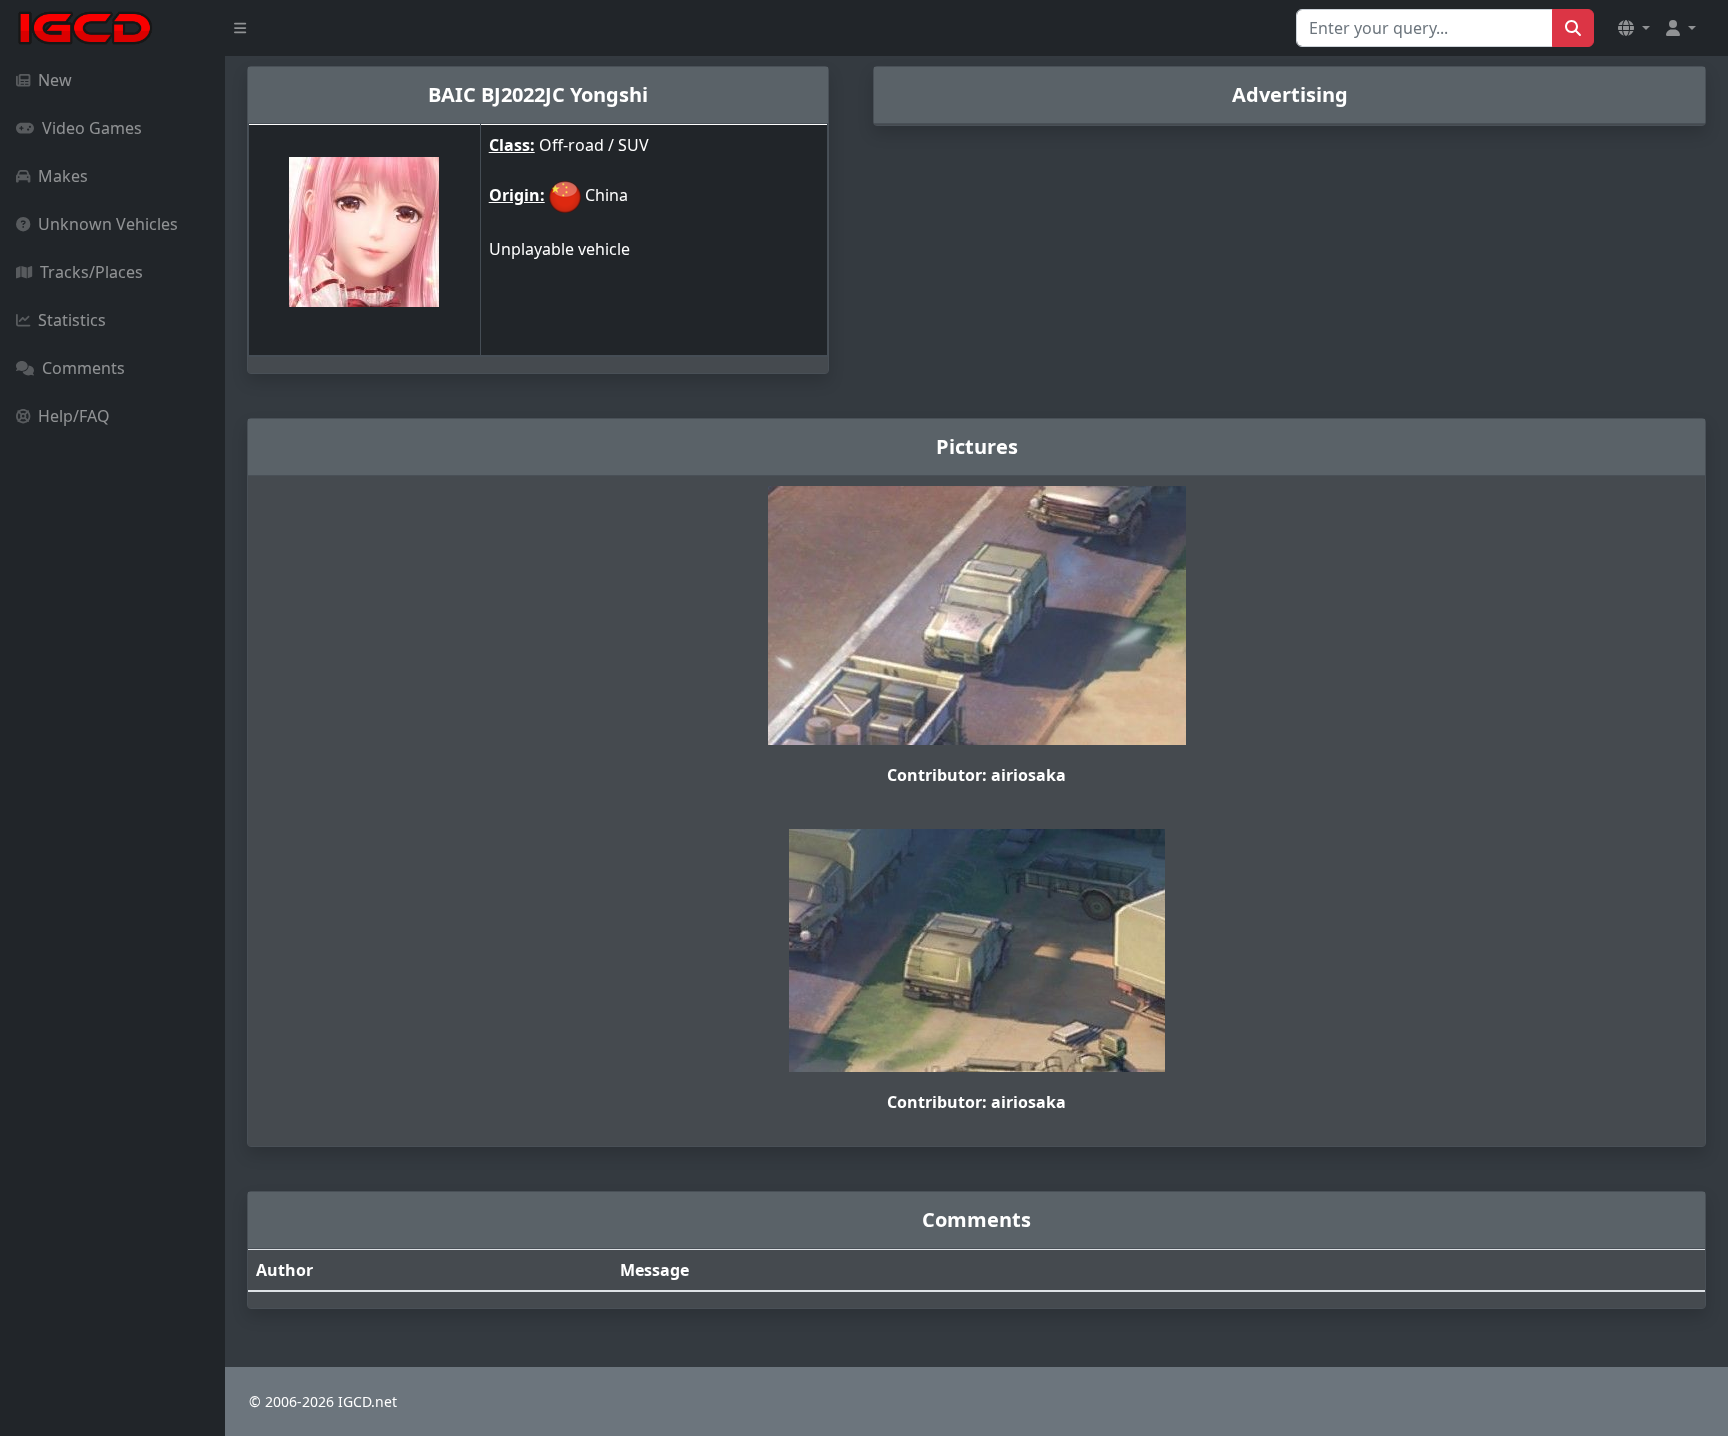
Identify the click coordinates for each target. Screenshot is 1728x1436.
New (55, 80)
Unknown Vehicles (108, 224)
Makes (63, 176)
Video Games (92, 128)
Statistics (72, 320)
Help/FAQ (74, 416)
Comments (83, 368)
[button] (1634, 28)
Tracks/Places (91, 272)
